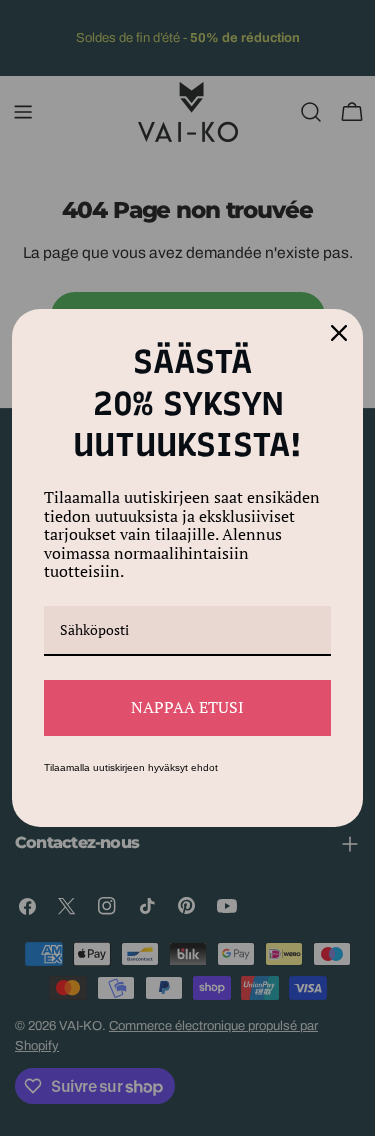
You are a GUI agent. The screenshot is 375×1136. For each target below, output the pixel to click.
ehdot (204, 767)
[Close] (339, 333)
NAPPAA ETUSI (187, 707)
